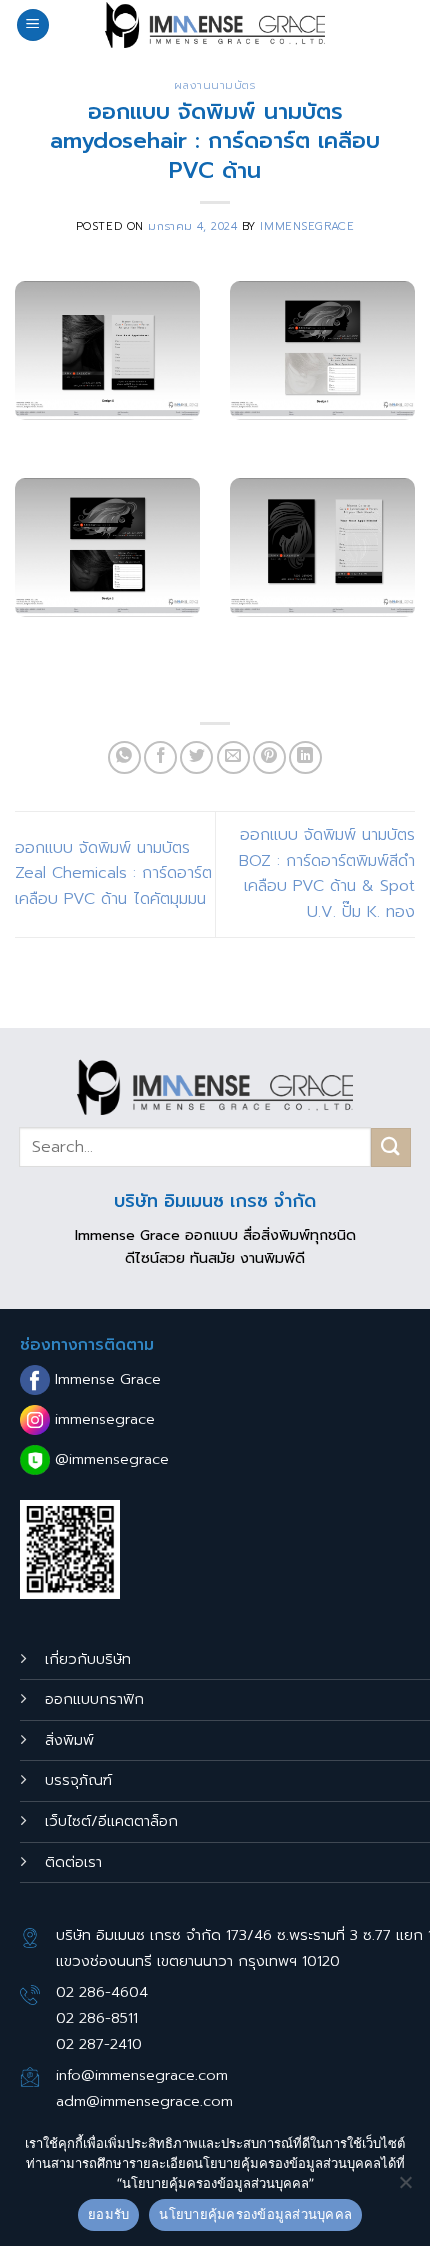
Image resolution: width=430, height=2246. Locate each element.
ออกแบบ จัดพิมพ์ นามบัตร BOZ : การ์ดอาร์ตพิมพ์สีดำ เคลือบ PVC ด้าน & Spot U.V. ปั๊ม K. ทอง (327, 873)
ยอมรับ (108, 2214)
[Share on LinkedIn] (305, 757)
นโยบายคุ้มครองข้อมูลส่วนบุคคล (255, 2214)
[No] (405, 2188)
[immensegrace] (215, 25)
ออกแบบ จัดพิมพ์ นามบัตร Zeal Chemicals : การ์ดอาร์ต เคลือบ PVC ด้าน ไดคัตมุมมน (113, 873)
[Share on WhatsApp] (124, 757)
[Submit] (391, 1147)
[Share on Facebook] (160, 757)
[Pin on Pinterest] (269, 757)
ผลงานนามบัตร (214, 85)
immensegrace (307, 226)
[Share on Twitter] (196, 757)
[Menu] (33, 25)
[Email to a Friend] (233, 757)
